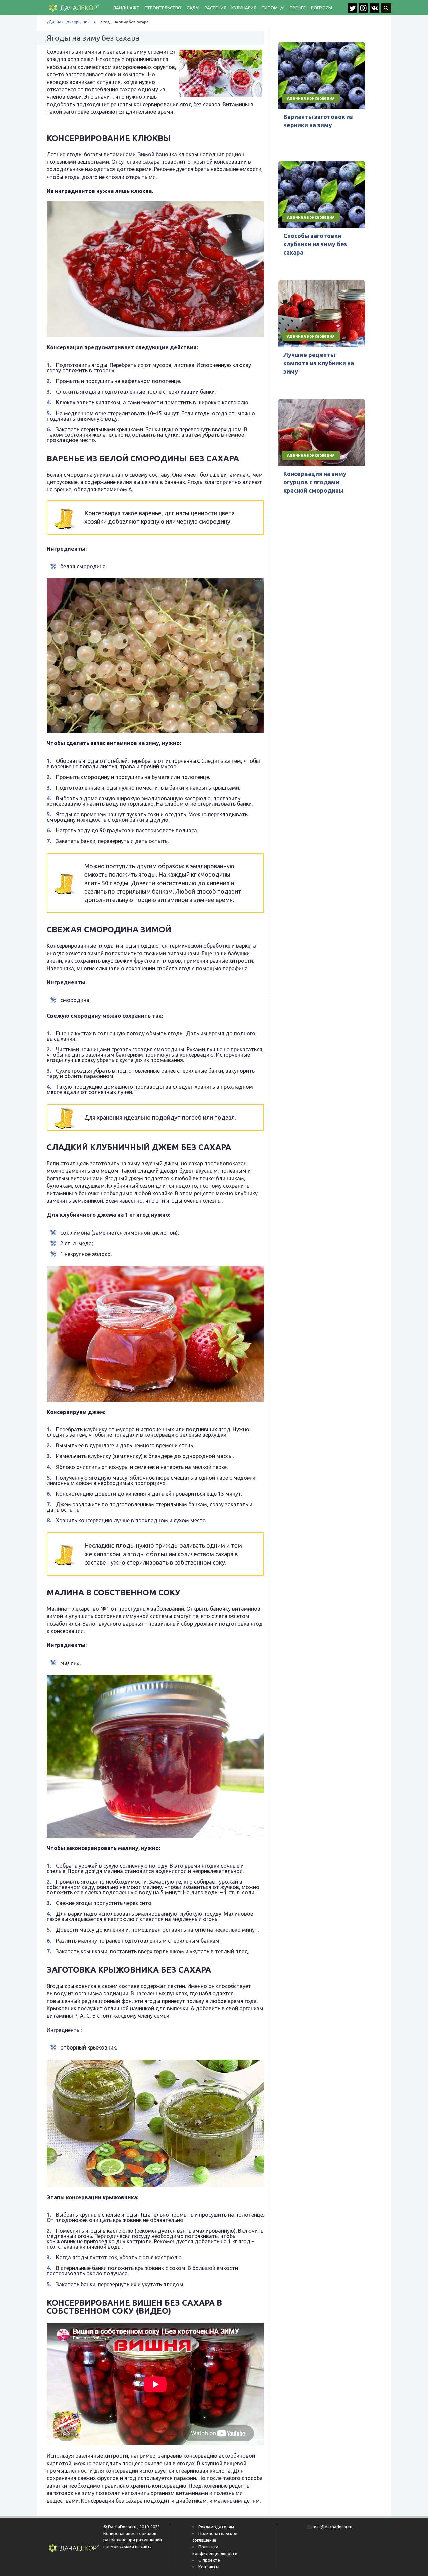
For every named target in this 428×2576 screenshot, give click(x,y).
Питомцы (273, 8)
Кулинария (244, 8)
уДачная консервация (68, 22)
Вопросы (322, 8)
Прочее (298, 8)
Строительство (163, 8)
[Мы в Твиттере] (353, 11)
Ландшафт (126, 8)
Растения (215, 8)
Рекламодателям (216, 2527)
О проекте (209, 2560)
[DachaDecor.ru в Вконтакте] (375, 11)
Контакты (209, 2567)
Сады (193, 8)
